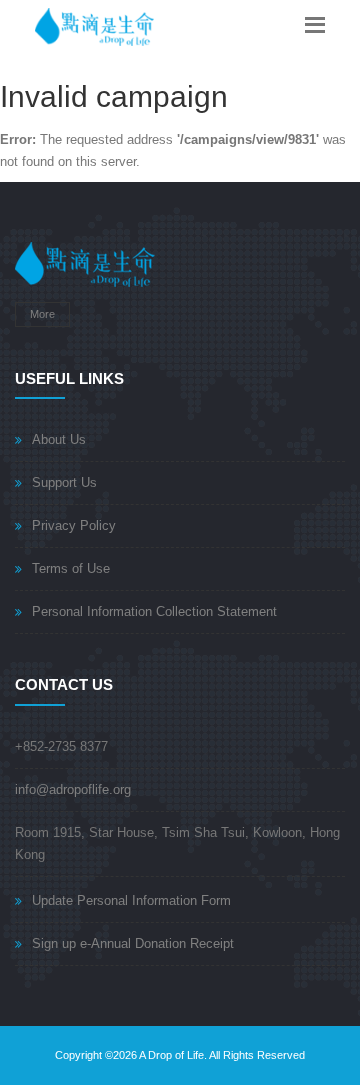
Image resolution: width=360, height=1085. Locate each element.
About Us (59, 439)
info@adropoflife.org (73, 789)
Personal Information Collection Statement (154, 611)
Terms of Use (71, 568)
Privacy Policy (74, 525)
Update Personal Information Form (131, 900)
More (42, 314)
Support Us (64, 482)
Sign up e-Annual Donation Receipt (133, 943)
